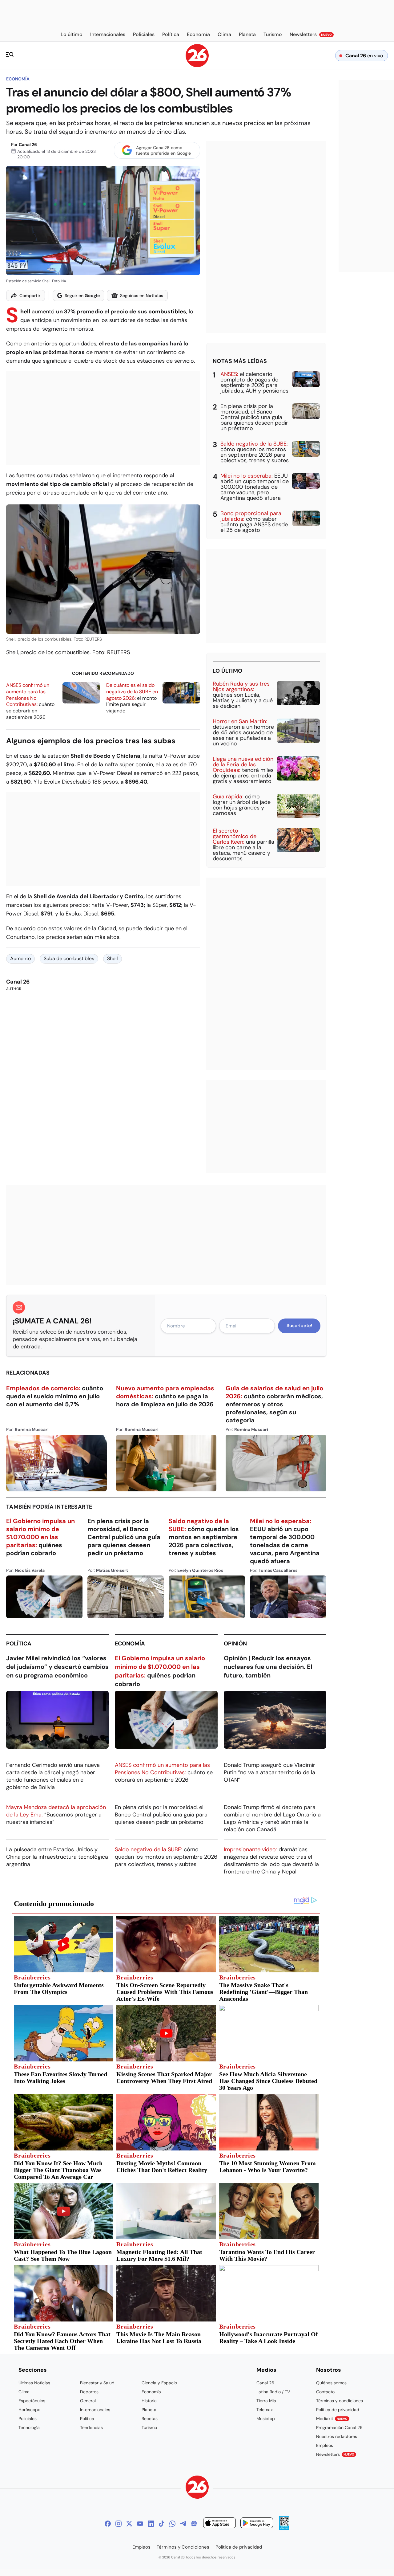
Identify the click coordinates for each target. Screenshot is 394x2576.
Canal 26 (28, 145)
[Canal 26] (197, 2488)
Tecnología (29, 2427)
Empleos (325, 2445)
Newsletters (335, 2454)
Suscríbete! (299, 1326)
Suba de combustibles (69, 958)
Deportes (89, 2392)
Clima (24, 2392)
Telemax (265, 2410)
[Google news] (194, 2524)
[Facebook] (108, 2524)
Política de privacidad (338, 2410)
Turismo (149, 2427)
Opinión (235, 1644)
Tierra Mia (266, 2401)
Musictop (266, 2419)
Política (19, 1644)
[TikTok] (162, 2524)
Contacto (325, 2392)
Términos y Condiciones (183, 2547)
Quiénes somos (331, 2383)
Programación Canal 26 (339, 2427)
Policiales (28, 2419)
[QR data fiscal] (284, 2528)
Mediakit (332, 2419)
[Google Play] (257, 2524)
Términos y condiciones (340, 2401)
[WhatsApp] (172, 2524)
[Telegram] (183, 2524)
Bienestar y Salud (97, 2383)
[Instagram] (119, 2524)
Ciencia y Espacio (159, 2383)
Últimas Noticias (34, 2383)
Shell (25, 312)
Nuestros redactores (337, 2436)
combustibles (167, 312)
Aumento (20, 958)
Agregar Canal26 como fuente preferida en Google (163, 150)
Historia (149, 2401)
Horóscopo (29, 2410)
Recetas (150, 2419)
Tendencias (91, 2427)
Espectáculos (32, 2401)
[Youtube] (140, 2524)
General (88, 2401)
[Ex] (129, 2524)
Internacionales (95, 2410)
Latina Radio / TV (273, 2392)
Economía (18, 79)
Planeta (149, 2410)
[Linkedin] (151, 2524)
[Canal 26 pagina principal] (197, 65)
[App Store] (219, 2524)
